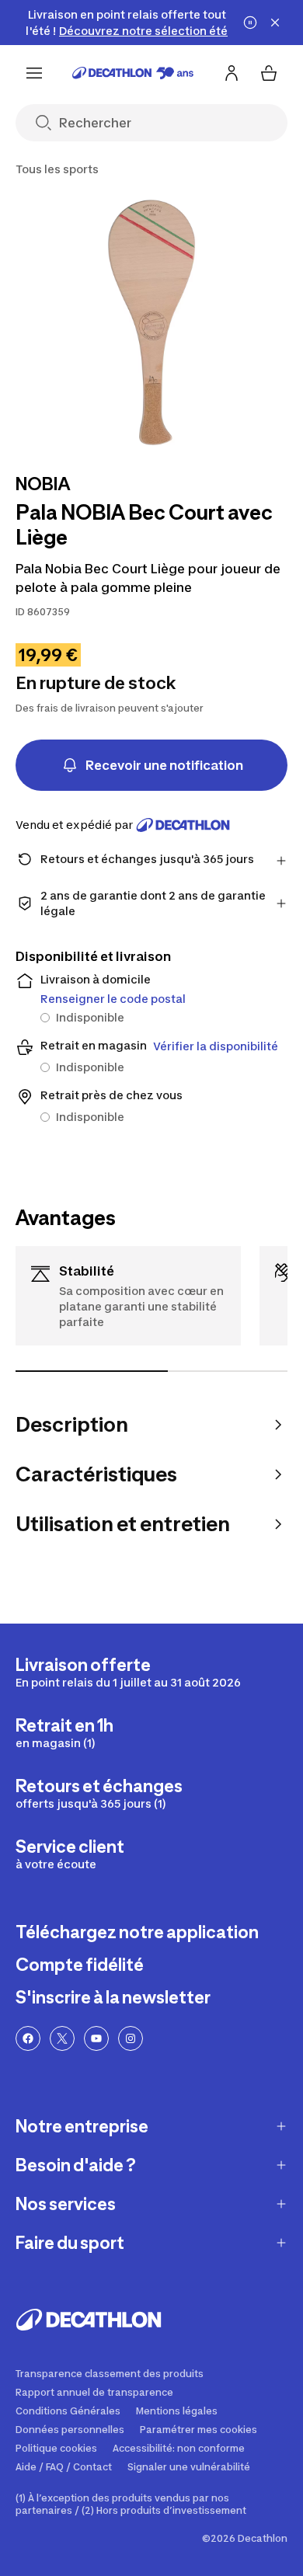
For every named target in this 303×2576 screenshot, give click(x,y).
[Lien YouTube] (96, 2038)
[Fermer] (275, 23)
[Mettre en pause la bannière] (250, 23)
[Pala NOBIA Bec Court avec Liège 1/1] (151, 322)
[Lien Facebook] (28, 2038)
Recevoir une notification (164, 765)
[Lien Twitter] (62, 2038)
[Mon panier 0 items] (269, 73)
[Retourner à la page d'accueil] (133, 73)
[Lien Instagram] (131, 2038)
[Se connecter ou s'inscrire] (232, 73)
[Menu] (34, 73)
